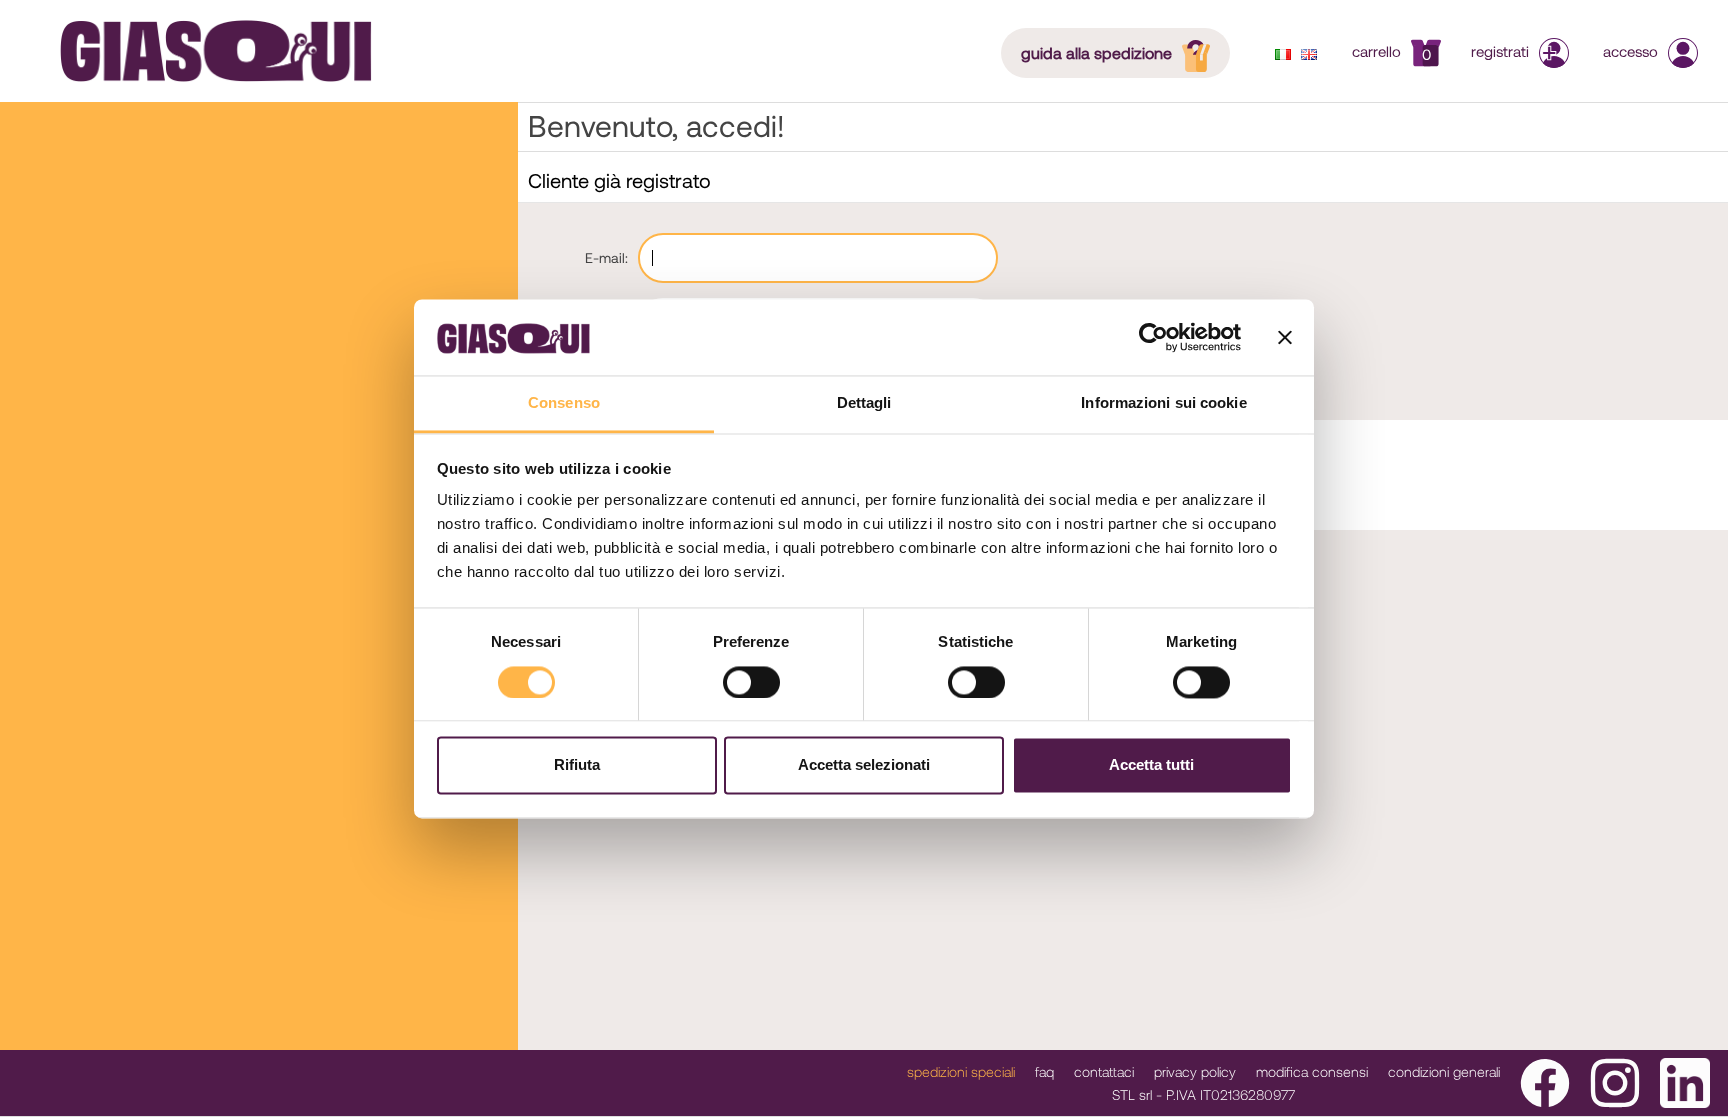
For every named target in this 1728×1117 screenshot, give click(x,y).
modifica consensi (1312, 1071)
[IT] (1283, 54)
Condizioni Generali (1444, 1071)
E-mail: (606, 257)
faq (1044, 1071)
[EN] (1309, 54)
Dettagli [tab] (864, 403)
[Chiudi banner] (1285, 337)
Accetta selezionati (864, 765)
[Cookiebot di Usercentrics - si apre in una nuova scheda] (1153, 337)
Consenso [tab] (564, 403)
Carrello (1391, 51)
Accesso (1630, 51)
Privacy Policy (1195, 1071)
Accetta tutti (1151, 765)
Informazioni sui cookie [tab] (1163, 403)
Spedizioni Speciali (961, 1071)
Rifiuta (577, 765)
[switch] (751, 682)
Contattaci (1104, 1071)
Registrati (1500, 51)
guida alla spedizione (1096, 52)
